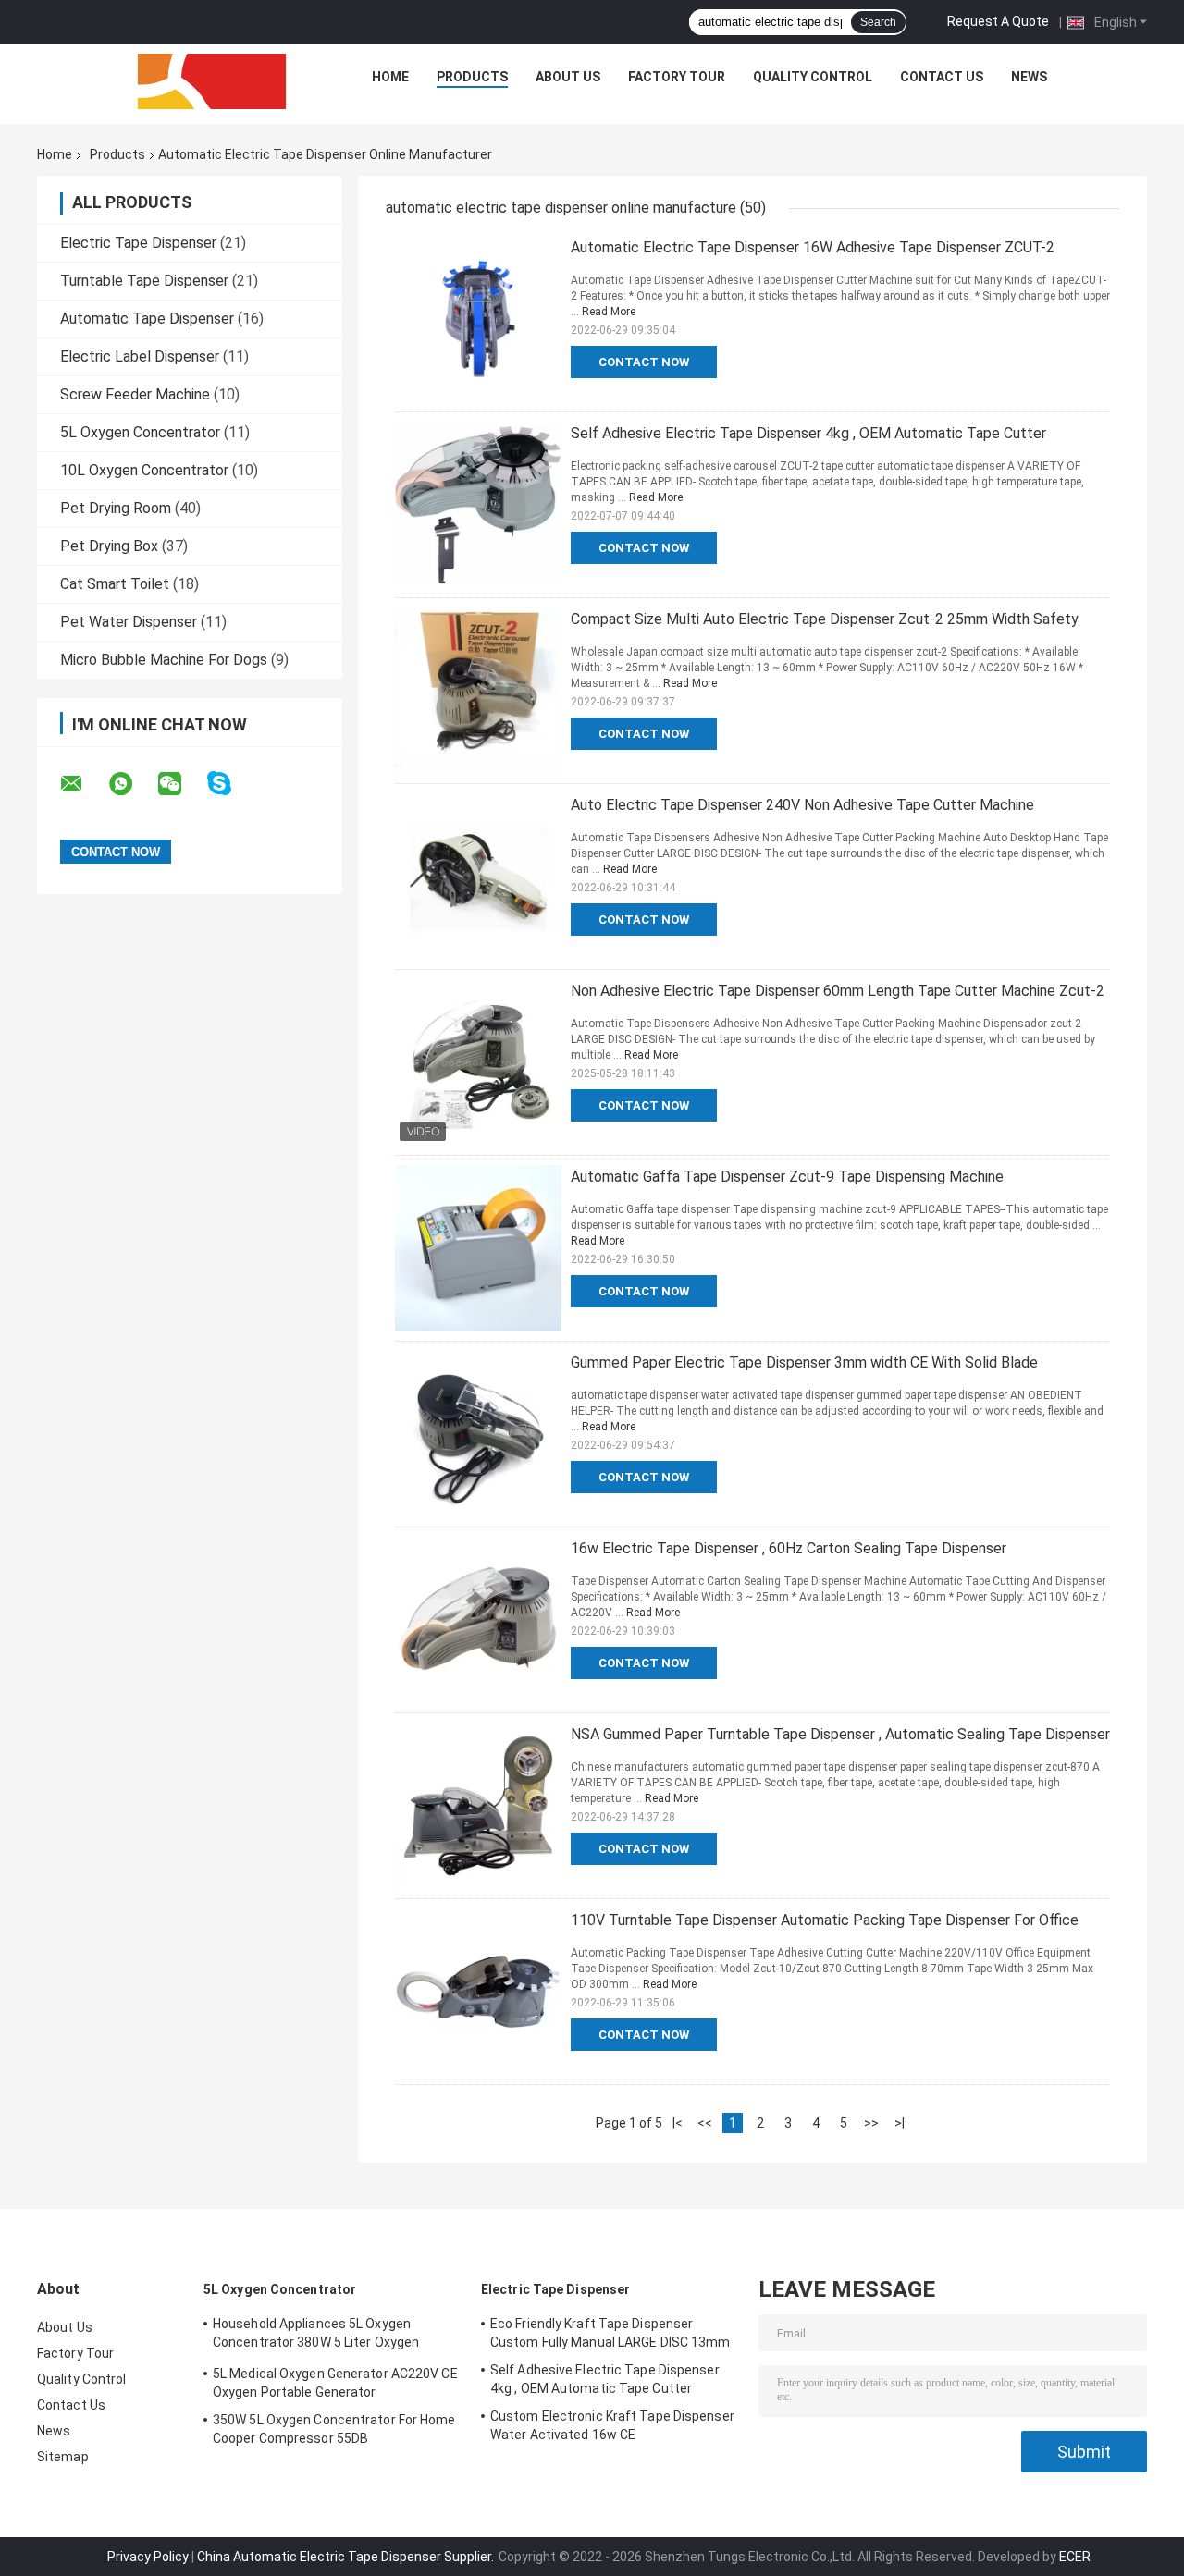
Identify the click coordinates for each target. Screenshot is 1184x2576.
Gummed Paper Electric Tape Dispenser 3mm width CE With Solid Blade (804, 1362)
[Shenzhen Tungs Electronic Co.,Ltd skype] (231, 784)
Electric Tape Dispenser (138, 243)
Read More (609, 312)
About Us (568, 77)
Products (472, 77)
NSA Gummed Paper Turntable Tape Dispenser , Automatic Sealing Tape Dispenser (840, 1734)
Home (390, 77)
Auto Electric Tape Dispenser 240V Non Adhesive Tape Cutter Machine (802, 805)
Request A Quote (998, 21)
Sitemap (63, 2457)
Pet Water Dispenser (129, 622)
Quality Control (813, 77)
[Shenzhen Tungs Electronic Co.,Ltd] (212, 81)
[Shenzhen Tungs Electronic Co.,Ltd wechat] (181, 784)
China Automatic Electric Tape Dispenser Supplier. (347, 2557)
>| (900, 2123)
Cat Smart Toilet (115, 584)
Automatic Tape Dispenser (147, 319)
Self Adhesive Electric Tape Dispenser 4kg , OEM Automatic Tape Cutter (808, 433)
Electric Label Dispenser (140, 356)
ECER (1075, 2557)
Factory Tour (677, 77)
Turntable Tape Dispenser (144, 281)
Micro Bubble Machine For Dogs (164, 660)
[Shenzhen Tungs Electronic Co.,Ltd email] (83, 784)
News (1029, 77)
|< (678, 2123)
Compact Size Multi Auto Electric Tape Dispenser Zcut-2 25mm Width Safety (825, 619)
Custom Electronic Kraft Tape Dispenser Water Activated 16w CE (612, 2425)
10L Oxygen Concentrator (144, 470)
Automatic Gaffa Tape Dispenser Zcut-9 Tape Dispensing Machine (787, 1177)
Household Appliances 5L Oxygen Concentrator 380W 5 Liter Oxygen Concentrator (316, 2336)
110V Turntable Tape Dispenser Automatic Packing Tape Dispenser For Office (825, 1920)
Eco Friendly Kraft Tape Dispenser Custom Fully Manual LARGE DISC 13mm (610, 2333)
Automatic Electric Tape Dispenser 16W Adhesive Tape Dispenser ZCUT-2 (813, 247)
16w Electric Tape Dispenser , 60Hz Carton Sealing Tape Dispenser (789, 1548)
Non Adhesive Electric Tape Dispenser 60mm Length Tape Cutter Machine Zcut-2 (838, 991)
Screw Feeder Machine (135, 394)
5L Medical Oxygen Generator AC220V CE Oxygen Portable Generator (335, 2383)
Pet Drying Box (109, 546)
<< (705, 2123)
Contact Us (942, 77)
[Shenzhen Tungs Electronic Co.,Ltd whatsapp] (132, 784)
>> (871, 2123)
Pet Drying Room (116, 508)
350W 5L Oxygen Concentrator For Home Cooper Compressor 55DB (334, 2429)
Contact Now (644, 362)
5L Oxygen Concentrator (140, 432)
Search (878, 22)
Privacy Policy (148, 2557)
